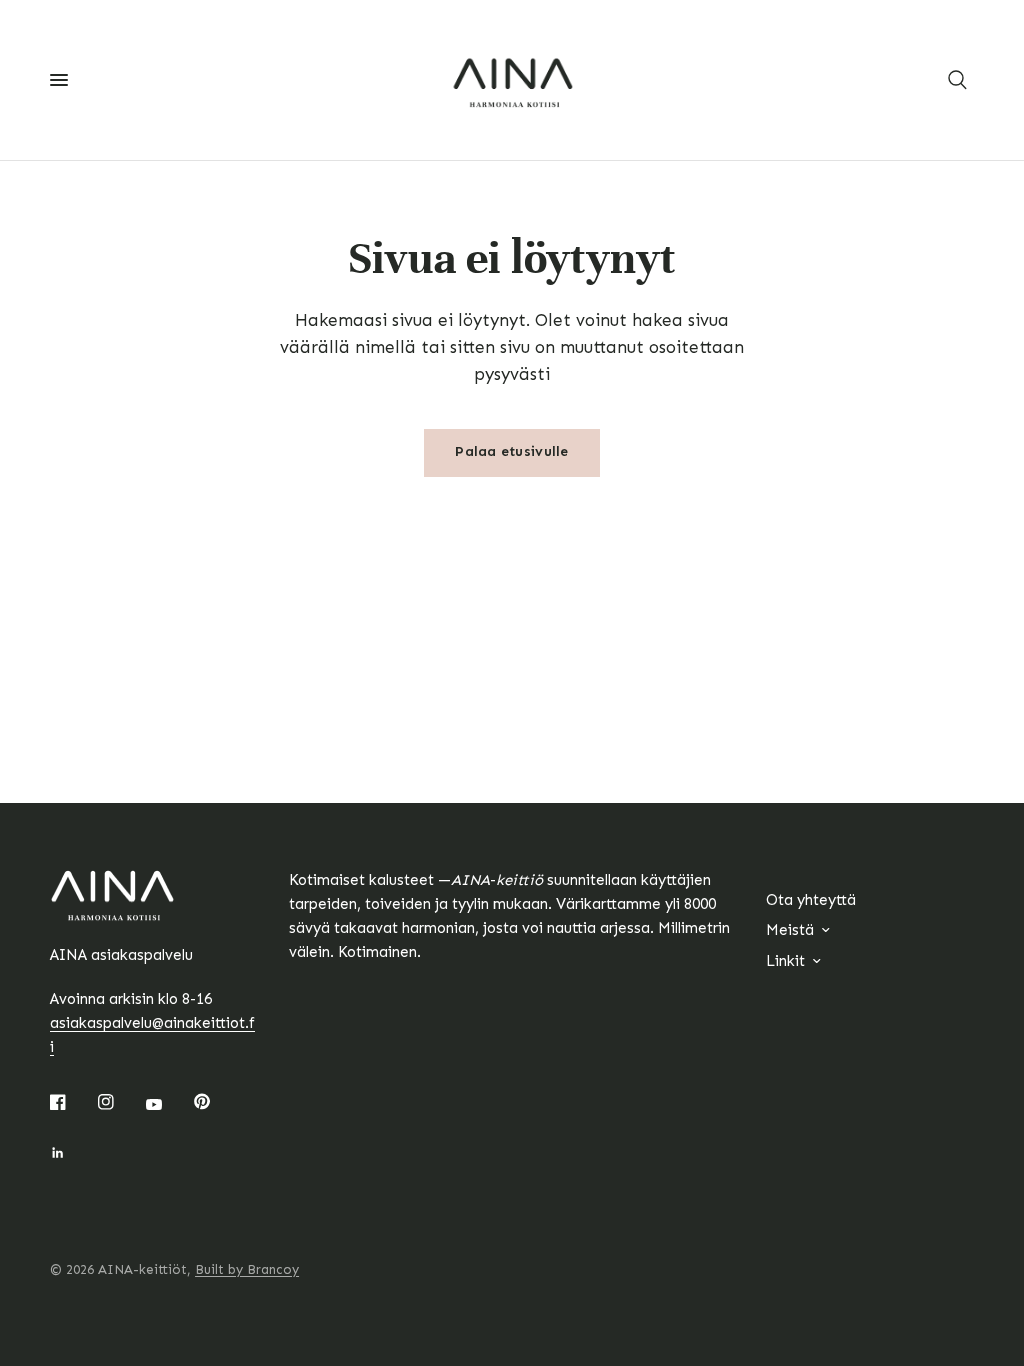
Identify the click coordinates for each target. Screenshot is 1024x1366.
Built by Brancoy (247, 1269)
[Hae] (957, 80)
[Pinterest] (216, 1101)
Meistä (790, 930)
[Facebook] (72, 1102)
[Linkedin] (72, 1153)
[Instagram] (120, 1102)
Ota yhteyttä (811, 900)
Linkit (785, 961)
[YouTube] (168, 1104)
